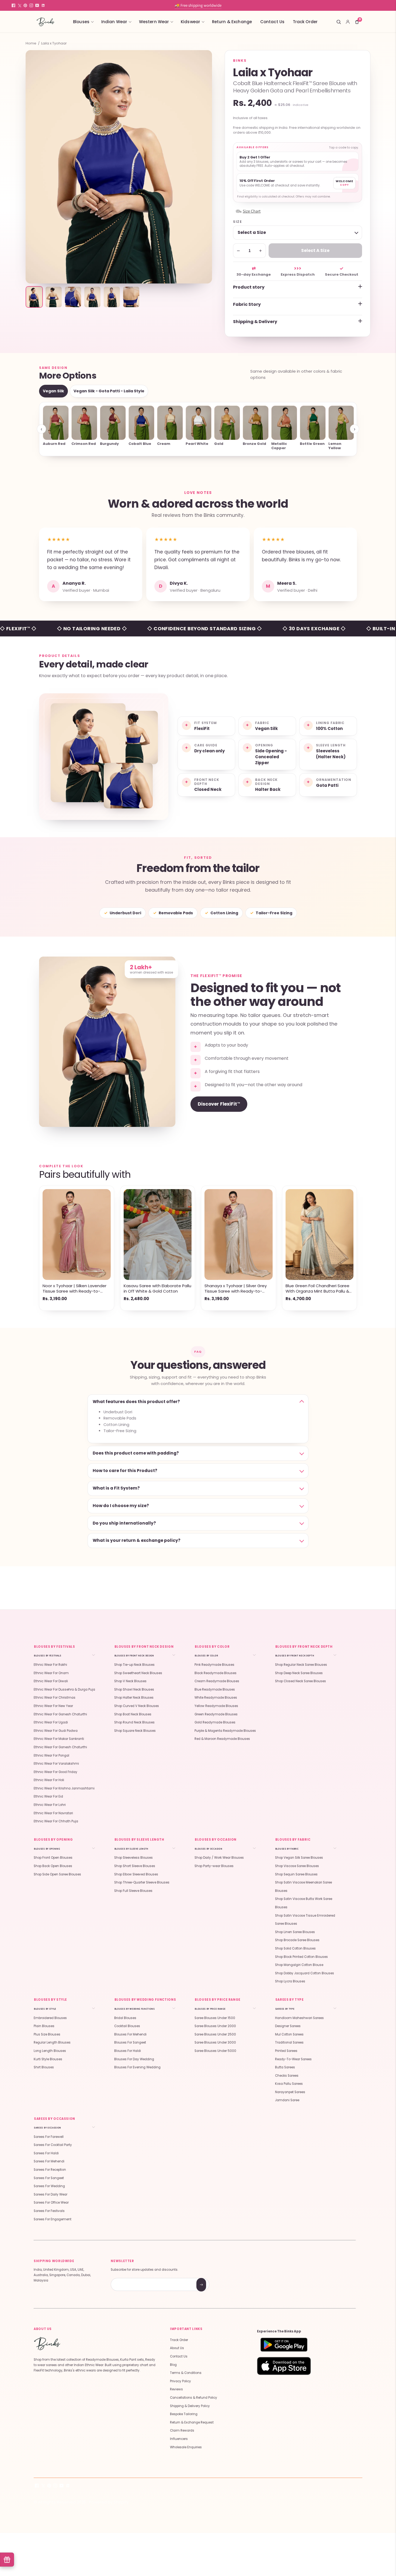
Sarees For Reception (50, 2170)
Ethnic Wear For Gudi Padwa (56, 1731)
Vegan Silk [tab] (53, 391)
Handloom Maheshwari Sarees (299, 2018)
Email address (130, 2279)
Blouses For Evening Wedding (137, 2067)
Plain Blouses (44, 2026)
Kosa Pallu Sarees (289, 2084)
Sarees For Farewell (49, 2137)
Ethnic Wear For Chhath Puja (56, 1821)
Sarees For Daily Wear (51, 2194)
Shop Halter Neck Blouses (134, 1698)
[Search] (339, 22)
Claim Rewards (182, 2430)
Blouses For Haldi (128, 2051)
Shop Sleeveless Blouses (133, 1858)
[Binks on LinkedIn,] (43, 5)
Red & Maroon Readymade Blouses (222, 1739)
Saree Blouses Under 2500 (215, 2034)
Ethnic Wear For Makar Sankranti (59, 1739)
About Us (177, 2348)
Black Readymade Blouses (216, 1673)
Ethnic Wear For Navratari (53, 1813)
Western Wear (154, 22)
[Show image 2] (54, 297)
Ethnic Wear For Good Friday (55, 1772)
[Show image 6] (131, 297)
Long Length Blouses (50, 2051)
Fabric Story (247, 304)
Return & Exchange (232, 22)
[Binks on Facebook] (13, 5)
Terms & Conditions (186, 2373)
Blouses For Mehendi (130, 2034)
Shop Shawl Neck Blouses (134, 1689)
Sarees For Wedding (49, 2186)
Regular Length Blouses (52, 2042)
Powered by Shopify (109, 2502)
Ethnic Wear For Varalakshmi (56, 1764)
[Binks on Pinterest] (25, 5)
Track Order (305, 22)
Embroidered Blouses (50, 2018)
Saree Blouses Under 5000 (215, 2051)
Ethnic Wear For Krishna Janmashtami (64, 1788)
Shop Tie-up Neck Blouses (134, 1665)
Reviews (176, 2389)
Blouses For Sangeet (130, 2042)
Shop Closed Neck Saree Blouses (301, 1681)
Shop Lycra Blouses (290, 1981)
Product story (249, 287)
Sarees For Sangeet (49, 2178)
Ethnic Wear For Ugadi (51, 1722)
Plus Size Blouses (47, 2034)
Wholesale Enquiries (186, 2447)
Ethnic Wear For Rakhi (50, 1665)
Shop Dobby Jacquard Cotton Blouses (305, 1973)
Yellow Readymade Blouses (216, 1706)
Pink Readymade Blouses (214, 1665)
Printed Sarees (286, 2051)
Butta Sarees (285, 2067)
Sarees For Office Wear (51, 2203)
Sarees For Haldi (46, 2153)
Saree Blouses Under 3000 (215, 2042)
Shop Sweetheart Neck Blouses (138, 1673)
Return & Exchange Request (192, 2422)
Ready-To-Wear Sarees (293, 2059)
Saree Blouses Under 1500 (215, 2018)
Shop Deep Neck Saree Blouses (299, 1673)
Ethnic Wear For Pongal (51, 1756)
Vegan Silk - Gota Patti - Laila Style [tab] (109, 391)
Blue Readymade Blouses (215, 1689)
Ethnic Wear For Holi (49, 1780)
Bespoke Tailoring (184, 2414)
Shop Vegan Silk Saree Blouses (299, 1858)
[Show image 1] (34, 297)
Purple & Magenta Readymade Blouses (225, 1731)
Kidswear (190, 22)
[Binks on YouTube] (37, 5)
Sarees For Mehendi (49, 2161)
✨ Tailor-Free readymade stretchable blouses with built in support (198, 5)
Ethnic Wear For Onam (51, 1673)
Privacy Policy (180, 2381)
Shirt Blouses (44, 2067)
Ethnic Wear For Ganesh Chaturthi (60, 1714)
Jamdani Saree (287, 2100)
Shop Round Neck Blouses (134, 1722)
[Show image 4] (92, 297)
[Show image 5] (112, 297)
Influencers (179, 2439)
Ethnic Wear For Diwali (51, 1681)
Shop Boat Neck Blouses (133, 1714)
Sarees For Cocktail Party (53, 2145)
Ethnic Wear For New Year (53, 1706)
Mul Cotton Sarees (289, 2034)
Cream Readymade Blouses (217, 1681)
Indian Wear (114, 22)
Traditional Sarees (289, 2042)
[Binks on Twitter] (19, 5)
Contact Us (272, 22)
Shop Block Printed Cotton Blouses (301, 1957)
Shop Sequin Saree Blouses (296, 1874)
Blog (173, 2365)
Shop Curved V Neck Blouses (137, 1706)
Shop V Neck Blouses (130, 1681)
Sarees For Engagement (53, 2219)
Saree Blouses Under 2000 (215, 2026)
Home (31, 43)
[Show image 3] (73, 297)
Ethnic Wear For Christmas (55, 1698)
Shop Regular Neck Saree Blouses (301, 1665)
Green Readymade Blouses (216, 1714)
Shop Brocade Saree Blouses (297, 1940)
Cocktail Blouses (127, 2026)
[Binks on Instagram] (31, 5)
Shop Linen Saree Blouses (295, 1932)
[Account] (348, 22)
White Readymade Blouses (216, 1698)
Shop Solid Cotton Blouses (295, 1948)
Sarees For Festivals (49, 2211)
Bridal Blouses (125, 2018)
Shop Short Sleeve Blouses (135, 1866)
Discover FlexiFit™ (219, 1104)
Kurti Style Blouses (48, 2059)
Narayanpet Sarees (290, 2092)
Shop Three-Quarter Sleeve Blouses (142, 1882)
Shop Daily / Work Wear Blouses (219, 1858)
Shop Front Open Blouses (53, 1858)
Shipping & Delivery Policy (190, 2406)
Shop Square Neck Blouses (135, 1731)
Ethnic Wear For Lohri (50, 1805)
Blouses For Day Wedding (134, 2059)
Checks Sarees (287, 2076)
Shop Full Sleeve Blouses (133, 1891)
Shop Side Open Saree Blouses (57, 1874)
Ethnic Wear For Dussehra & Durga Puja (64, 1689)
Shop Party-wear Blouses (214, 1866)
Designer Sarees (288, 2026)
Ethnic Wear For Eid (48, 1796)
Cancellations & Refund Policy (194, 2398)
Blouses (81, 22)
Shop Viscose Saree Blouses (297, 1866)
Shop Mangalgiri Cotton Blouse (299, 1965)
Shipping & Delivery (255, 322)
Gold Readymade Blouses (215, 1722)
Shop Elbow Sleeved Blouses (136, 1874)
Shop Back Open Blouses (53, 1866)
